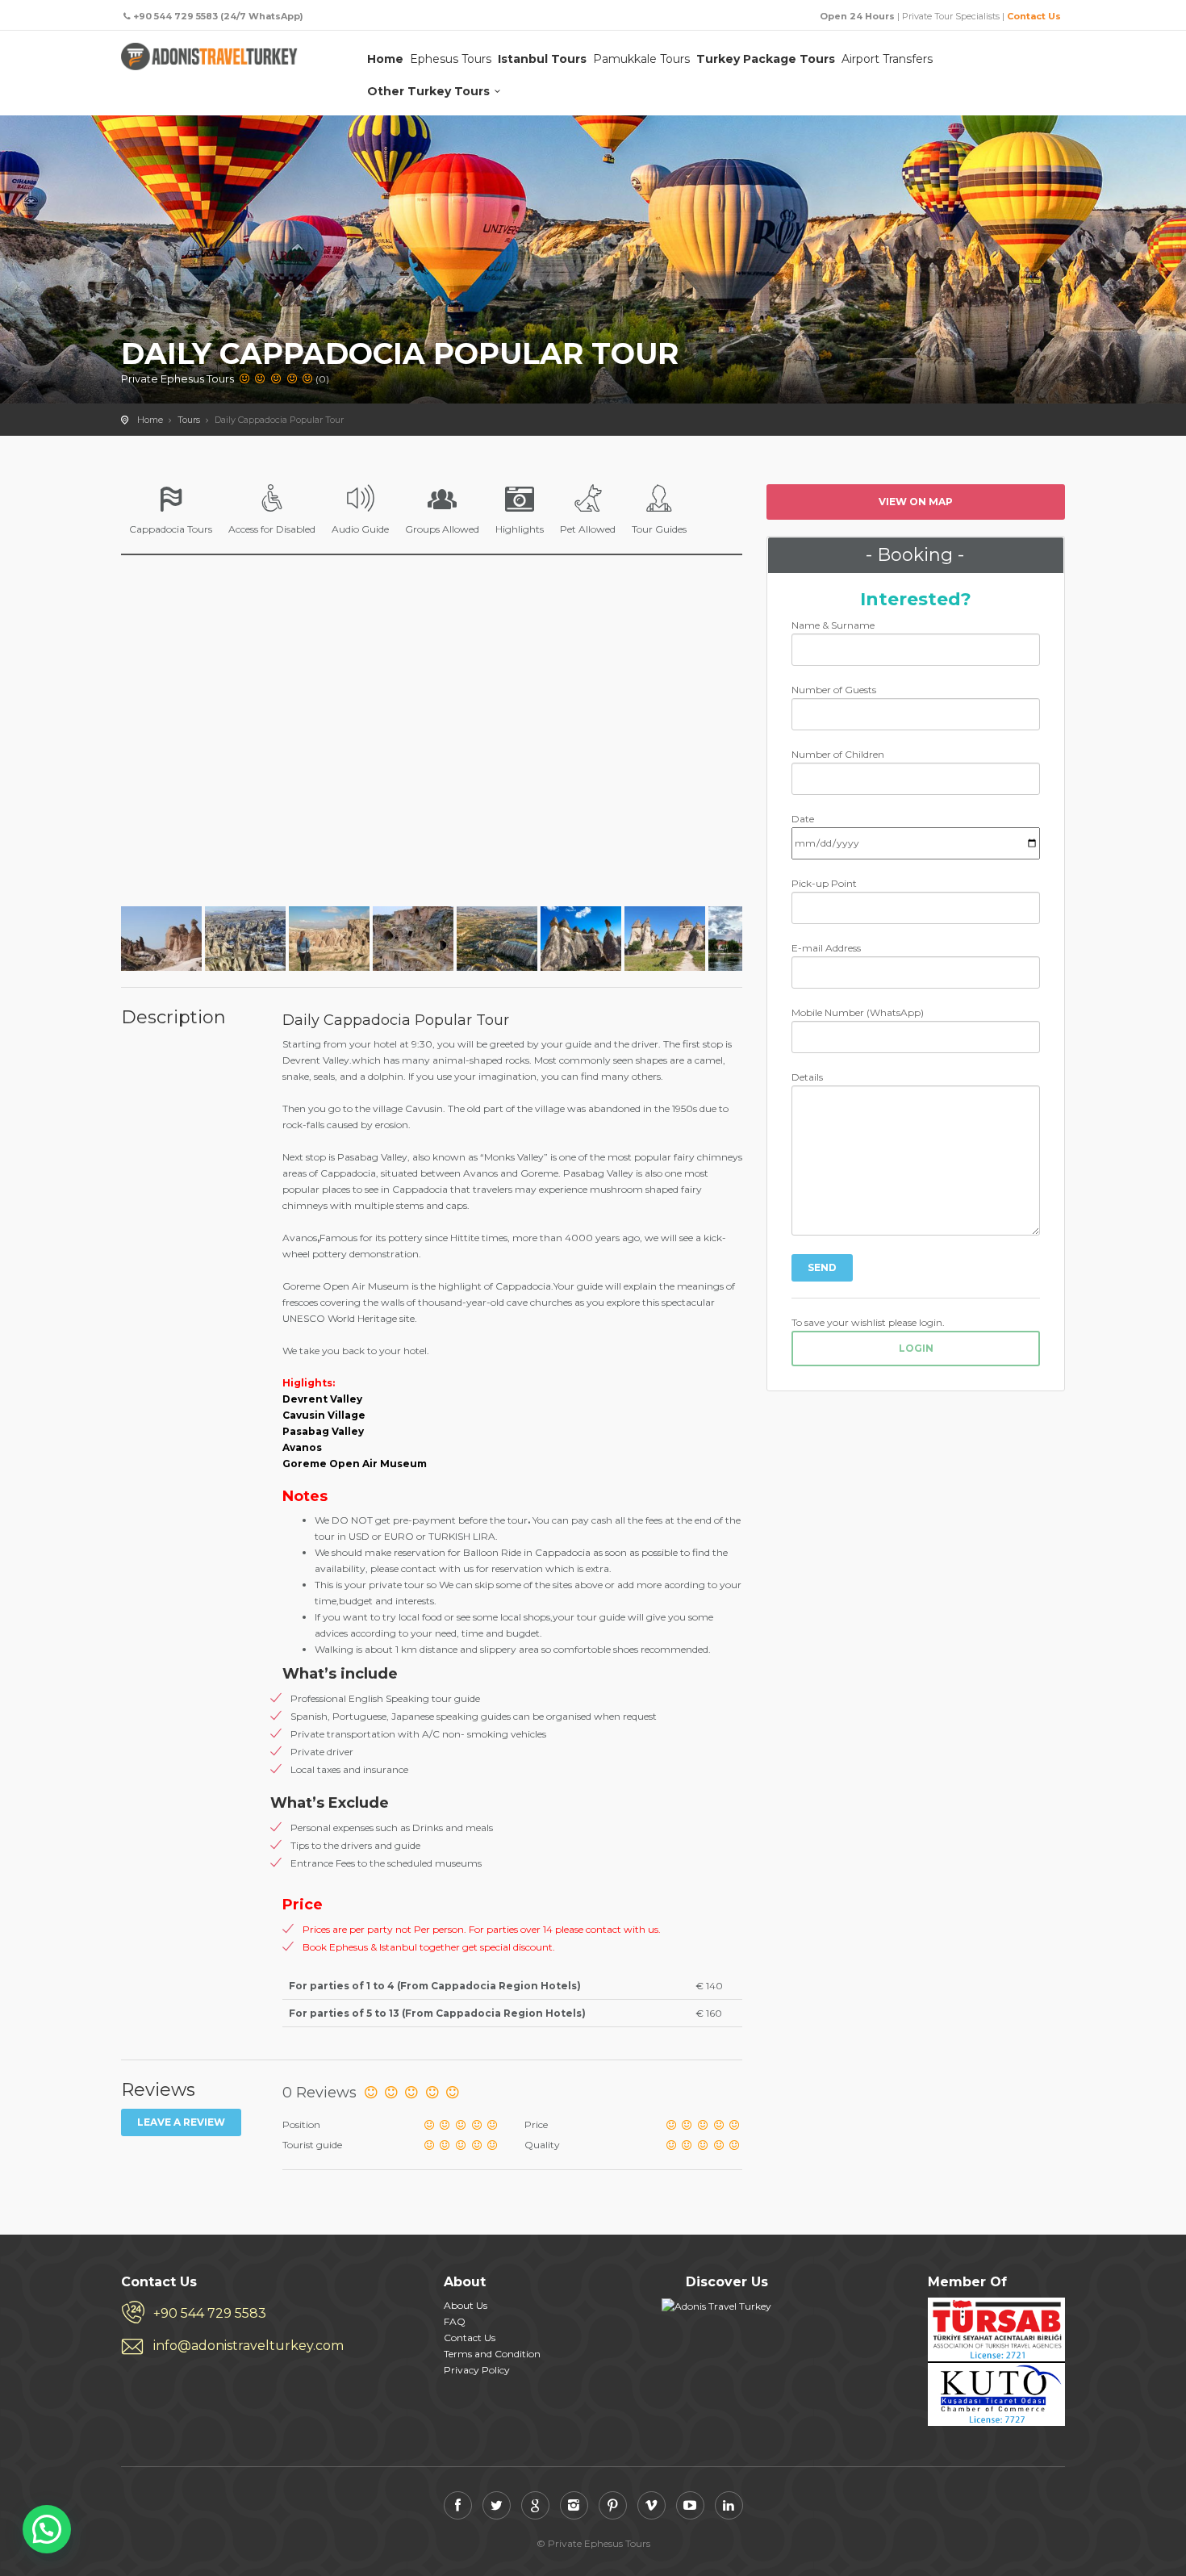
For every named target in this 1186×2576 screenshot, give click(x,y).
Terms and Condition (492, 2354)
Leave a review (181, 2122)
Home (385, 59)
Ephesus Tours (451, 59)
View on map (916, 502)
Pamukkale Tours (641, 59)
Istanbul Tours (542, 59)
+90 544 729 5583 (210, 2313)
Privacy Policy (477, 2370)
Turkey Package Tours (766, 59)
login (916, 1348)
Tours (189, 420)
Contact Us (1034, 16)
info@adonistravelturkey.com (248, 2346)
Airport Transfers (887, 59)
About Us (466, 2305)
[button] (47, 2529)
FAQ (455, 2321)
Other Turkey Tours (428, 91)
